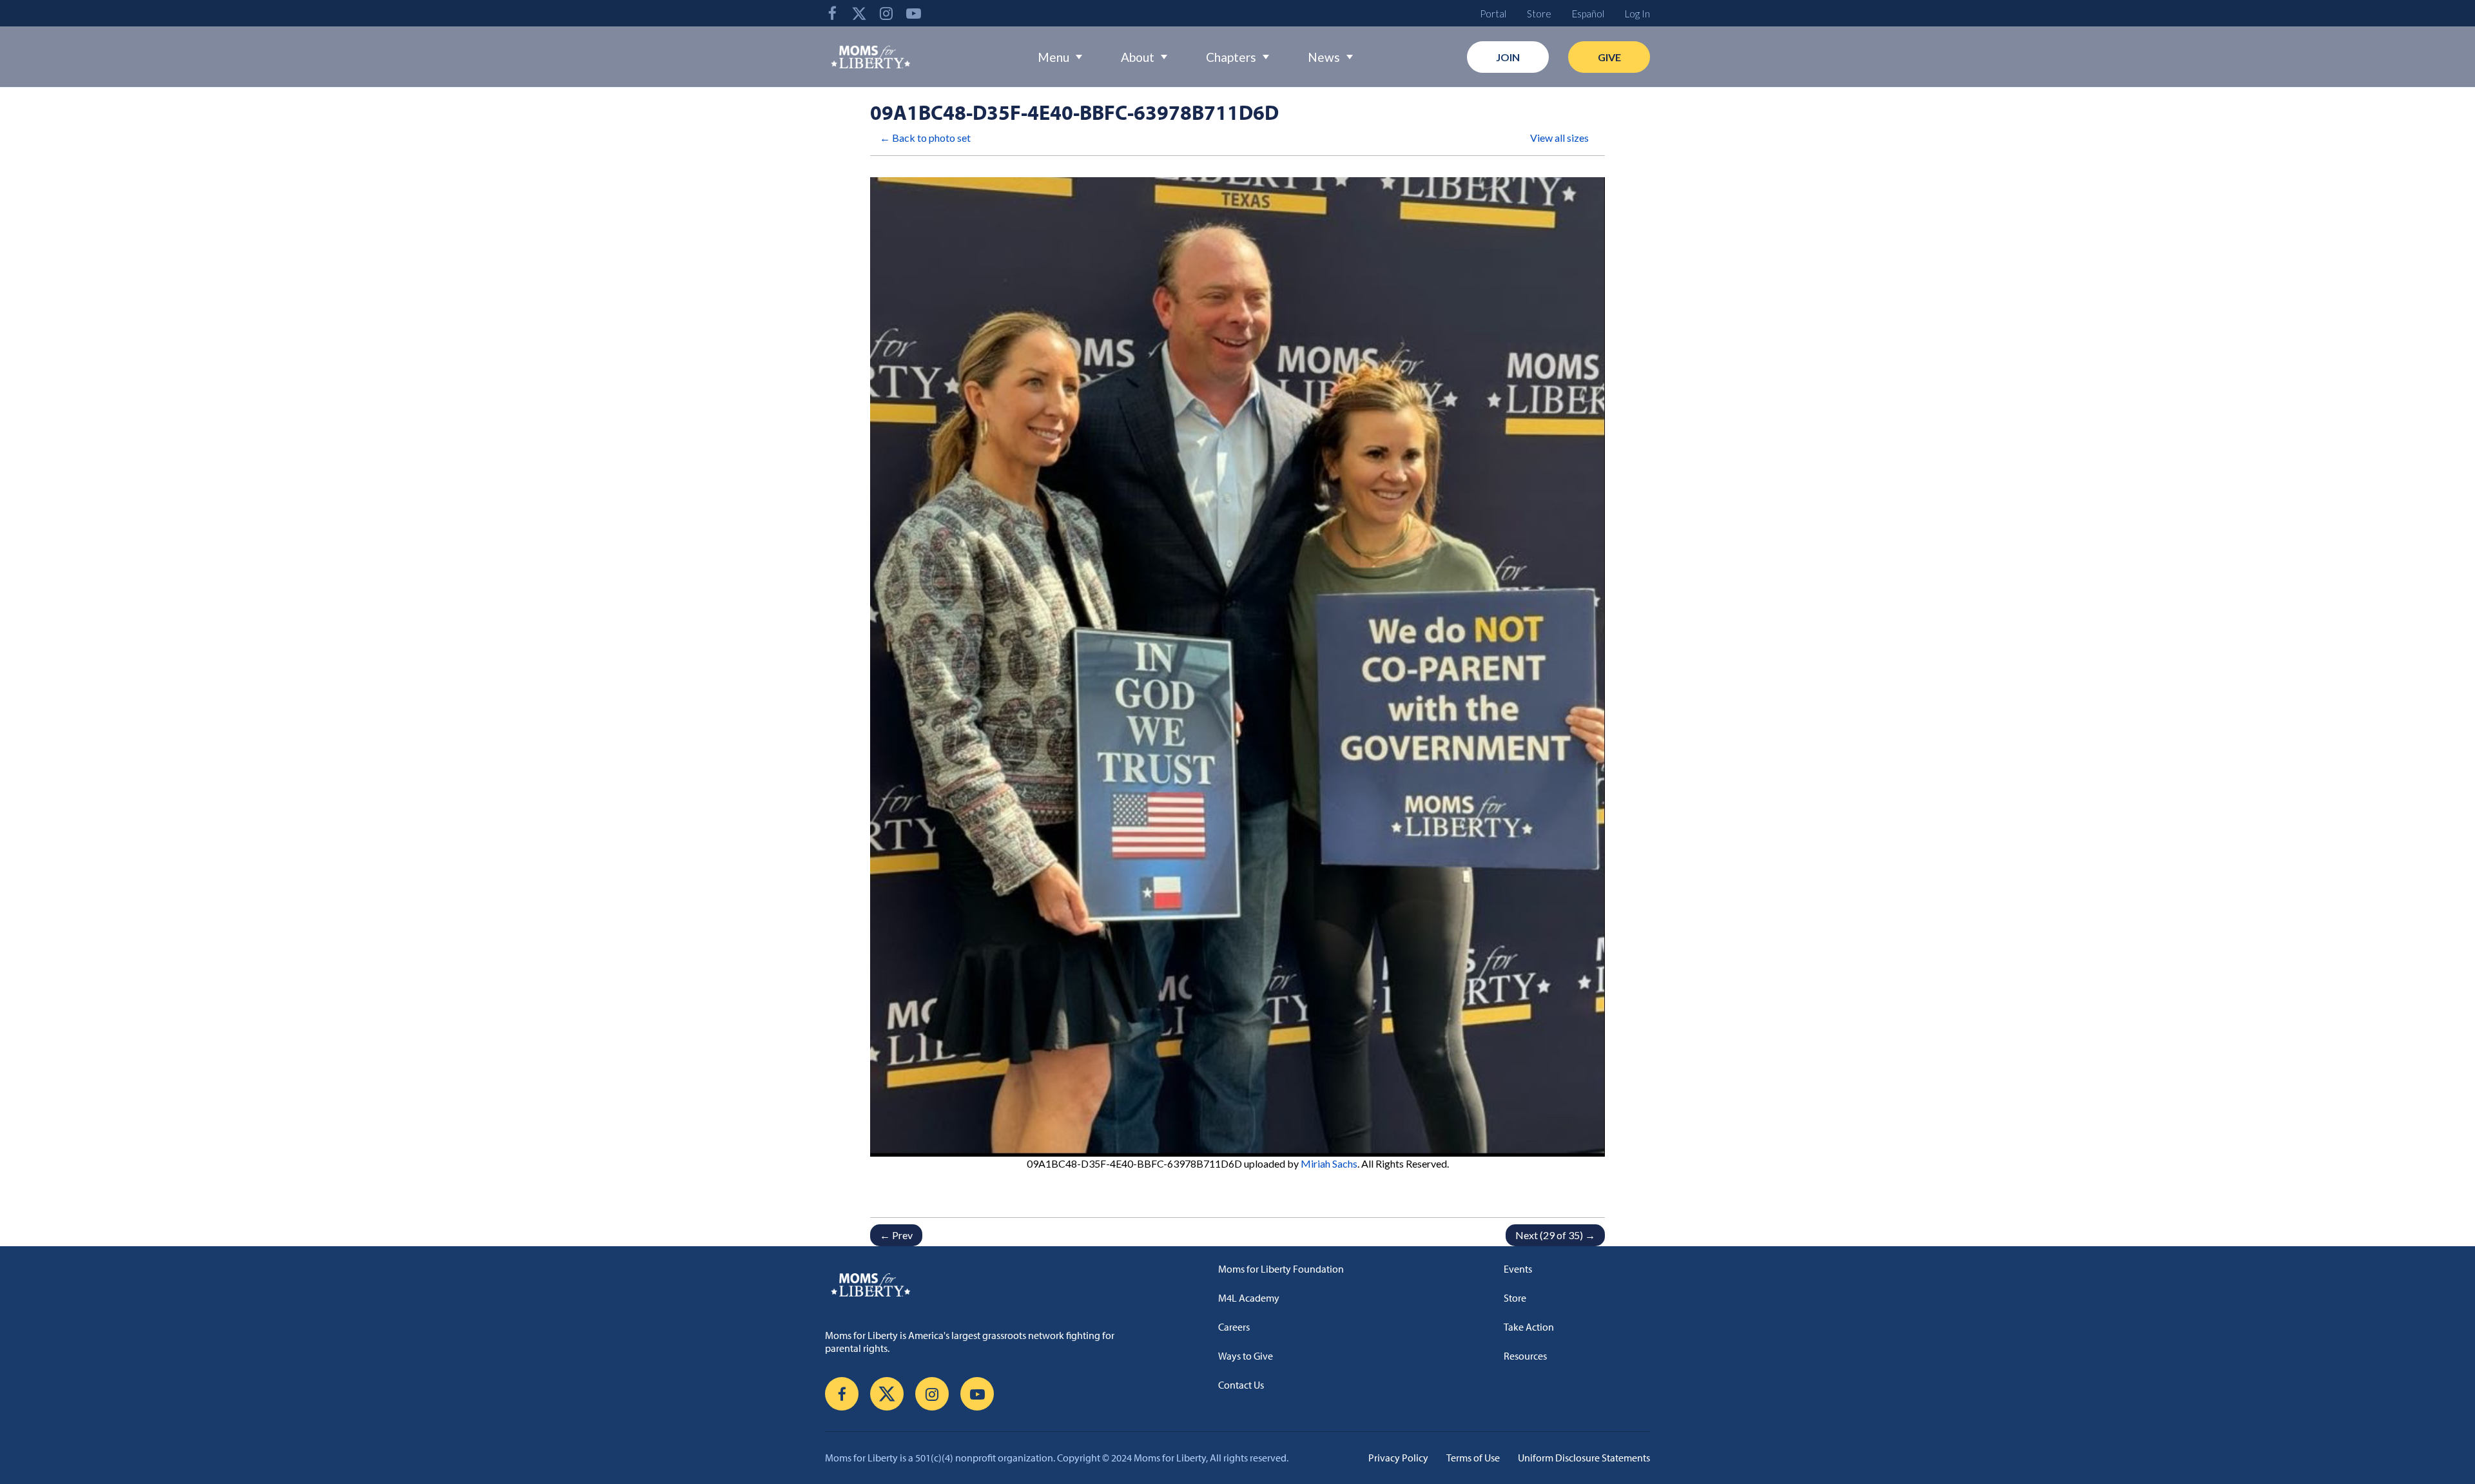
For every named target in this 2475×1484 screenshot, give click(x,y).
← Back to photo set (925, 138)
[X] (859, 13)
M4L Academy (1249, 1298)
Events (1518, 1269)
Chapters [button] (1231, 57)
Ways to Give (1246, 1356)
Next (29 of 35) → (1555, 1235)
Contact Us (1241, 1385)
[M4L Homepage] (871, 57)
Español (1588, 14)
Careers (1234, 1327)
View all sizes (1559, 138)
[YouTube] (913, 13)
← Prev (896, 1235)
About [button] (1138, 57)
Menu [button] (1053, 57)
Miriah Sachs (1329, 1163)
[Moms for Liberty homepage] (976, 1284)
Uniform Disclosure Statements (1584, 1458)
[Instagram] (886, 13)
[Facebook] (832, 13)
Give (1609, 57)
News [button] (1324, 57)
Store (1539, 14)
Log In (1637, 14)
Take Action (1529, 1327)
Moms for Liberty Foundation (1281, 1269)
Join (1508, 57)
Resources (1525, 1356)
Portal (1493, 14)
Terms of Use (1473, 1458)
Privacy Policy (1398, 1458)
